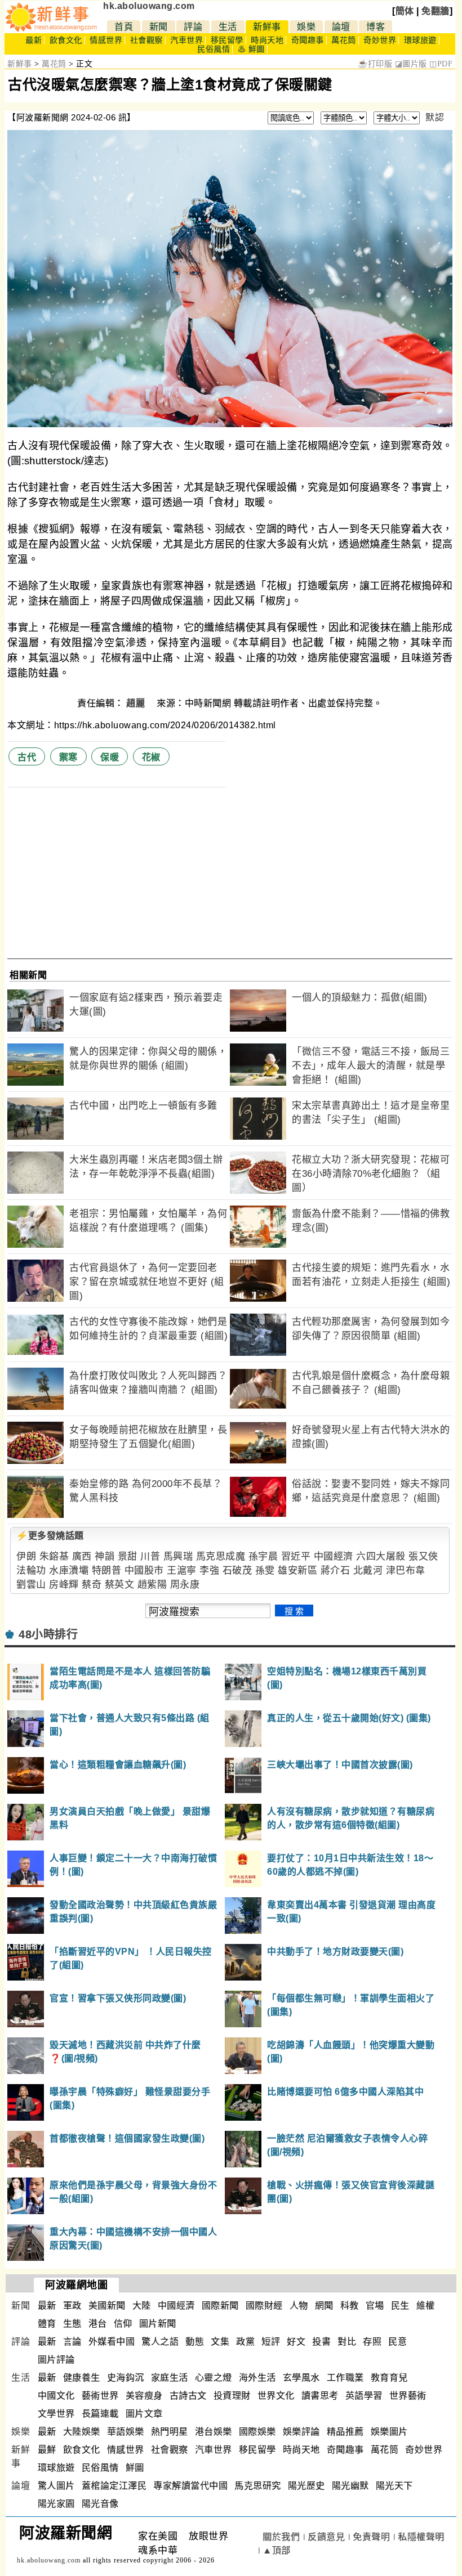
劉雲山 (31, 1585)
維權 (426, 2306)
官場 (375, 2306)
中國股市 (144, 1571)
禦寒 (68, 757)
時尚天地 (267, 40)
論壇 (341, 27)
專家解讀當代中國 (190, 2486)
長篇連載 (100, 2414)
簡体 (405, 11)
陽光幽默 (350, 2486)
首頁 (124, 27)
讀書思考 (320, 2396)
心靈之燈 (214, 2378)
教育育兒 (389, 2378)
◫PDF (441, 64)
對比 (347, 2342)
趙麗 (137, 703)
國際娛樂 (257, 2432)
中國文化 (56, 2396)
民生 (400, 2306)
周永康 (185, 1585)
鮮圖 (135, 2468)
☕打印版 (375, 64)
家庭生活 (170, 2378)
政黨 (245, 2342)
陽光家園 (56, 2504)
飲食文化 (66, 40)
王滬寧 (182, 1571)
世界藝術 (408, 2396)
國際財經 (264, 2306)
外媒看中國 (112, 2342)
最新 (34, 40)
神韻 (105, 1556)
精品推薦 (345, 2432)
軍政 (72, 2306)
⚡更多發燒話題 (50, 1536)
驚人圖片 (56, 2486)
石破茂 (237, 1571)
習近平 (296, 1556)
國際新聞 (220, 2306)
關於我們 (281, 2537)
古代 (27, 757)
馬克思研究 (258, 2486)
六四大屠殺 (381, 1556)
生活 (228, 27)
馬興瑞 (178, 1556)
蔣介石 (336, 1571)
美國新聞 (107, 2306)
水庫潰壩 (69, 1571)
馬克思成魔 (221, 1556)
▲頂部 (277, 2550)
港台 (98, 2324)
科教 (350, 2306)
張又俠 (423, 1556)
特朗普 (107, 1571)
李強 (209, 1571)
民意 (397, 2342)
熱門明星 (170, 2432)
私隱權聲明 (421, 2537)
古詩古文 (188, 2396)
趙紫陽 (152, 1585)
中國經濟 (334, 1556)
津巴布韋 (406, 1571)
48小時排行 (48, 1634)
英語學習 (364, 2396)
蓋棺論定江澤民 (114, 2486)
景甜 (128, 1556)
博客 (376, 27)
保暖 (110, 757)
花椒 (151, 757)
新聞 (159, 27)
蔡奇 (92, 1585)
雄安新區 (297, 1571)
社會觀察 (146, 40)
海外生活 (257, 2378)
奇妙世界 (380, 40)
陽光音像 (100, 2504)
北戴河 (368, 1571)
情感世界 (106, 40)
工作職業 (345, 2378)
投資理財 (232, 2396)
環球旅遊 (420, 40)
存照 (372, 2342)
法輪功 (31, 1571)
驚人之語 (160, 2342)
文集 (220, 2342)
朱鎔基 (54, 1556)
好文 (296, 2342)
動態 (195, 2342)
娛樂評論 (301, 2432)
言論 (72, 2342)
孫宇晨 (263, 1556)
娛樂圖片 (389, 2432)
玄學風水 (301, 2378)
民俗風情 (214, 49)
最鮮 (47, 2450)
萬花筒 (344, 40)
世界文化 (276, 2396)
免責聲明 (371, 2537)
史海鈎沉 (126, 2378)
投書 (321, 2342)
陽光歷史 (306, 2486)
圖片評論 (56, 2360)
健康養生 (82, 2378)
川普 (150, 1556)
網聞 (324, 2306)
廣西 (82, 1556)
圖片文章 (144, 2414)
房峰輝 (64, 1585)
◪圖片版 (411, 64)
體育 (47, 2324)
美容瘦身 (144, 2396)
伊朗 (26, 1556)
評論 (193, 27)
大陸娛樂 (82, 2432)
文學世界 (56, 2414)
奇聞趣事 (308, 40)
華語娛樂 (126, 2432)
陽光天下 (394, 2486)
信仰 (123, 2324)
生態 (72, 2324)
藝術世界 (100, 2396)
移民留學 (227, 40)
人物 (299, 2306)
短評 (271, 2342)
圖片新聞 (158, 2324)
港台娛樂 (214, 2432)
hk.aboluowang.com (149, 6)
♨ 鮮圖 (251, 49)
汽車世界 (186, 40)
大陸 (142, 2306)
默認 (435, 117)
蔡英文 (120, 1585)
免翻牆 (436, 11)
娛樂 (306, 27)
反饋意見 (326, 2537)
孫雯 (265, 1571)
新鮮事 (267, 27)
